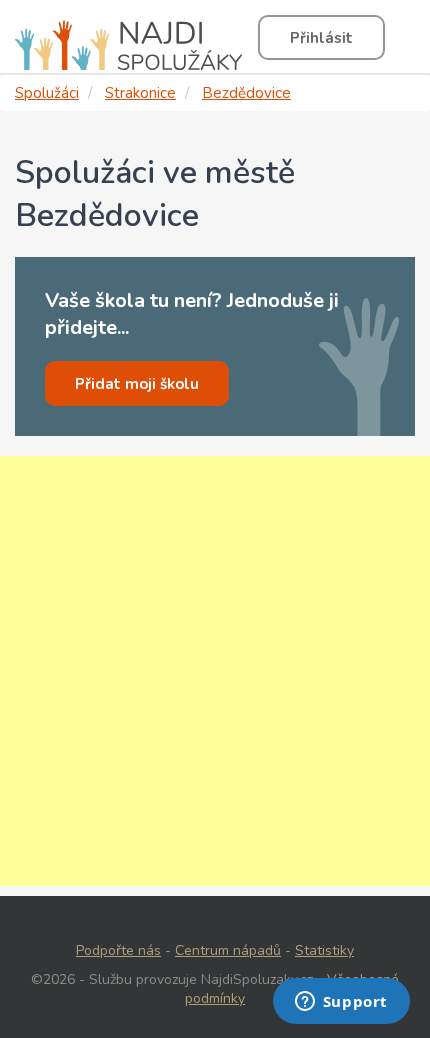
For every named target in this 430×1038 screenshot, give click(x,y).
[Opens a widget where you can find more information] (341, 1003)
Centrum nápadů (228, 950)
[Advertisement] (215, 671)
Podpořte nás (118, 950)
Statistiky (324, 950)
